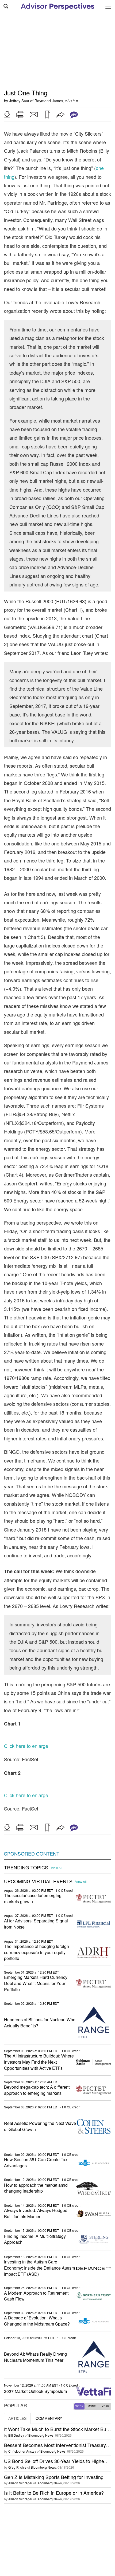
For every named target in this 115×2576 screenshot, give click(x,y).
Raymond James (49, 101)
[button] (7, 115)
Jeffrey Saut (19, 101)
